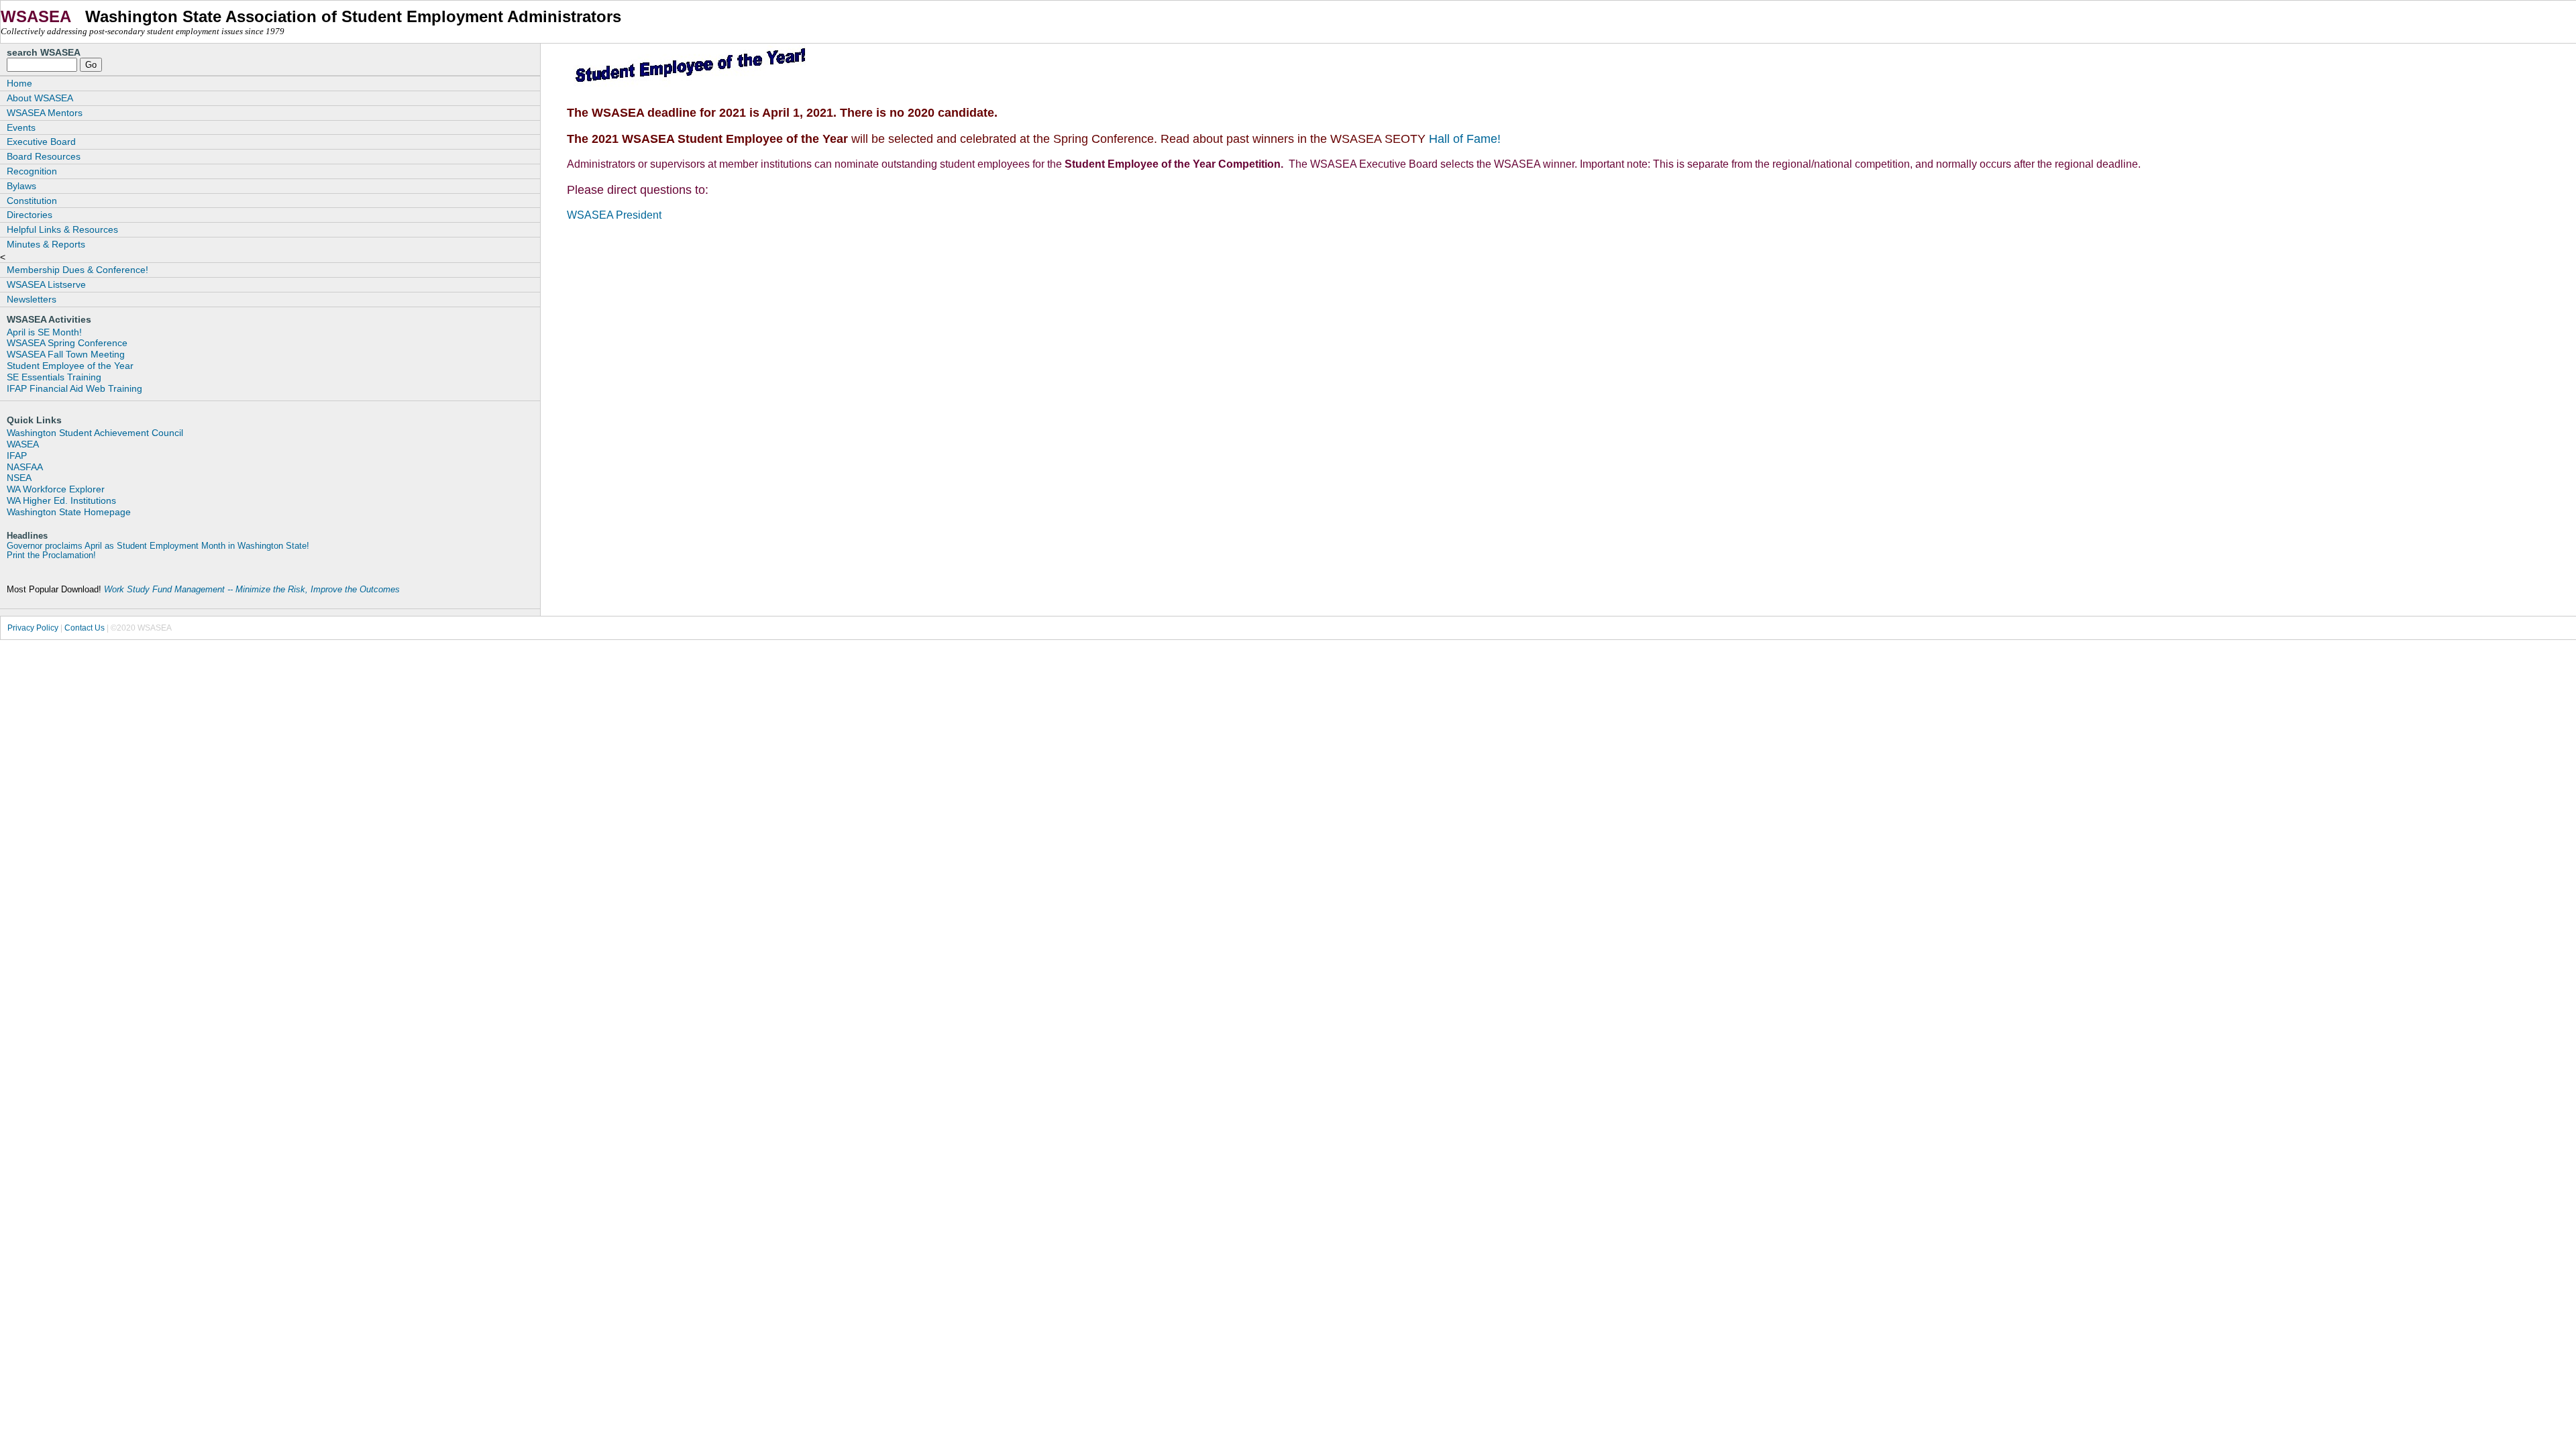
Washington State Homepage (69, 512)
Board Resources (44, 156)
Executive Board (41, 142)
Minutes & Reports (46, 244)
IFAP (17, 455)
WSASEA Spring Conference (67, 343)
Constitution (32, 201)
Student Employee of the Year (70, 366)
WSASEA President (614, 215)
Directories (30, 215)
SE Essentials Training (54, 377)
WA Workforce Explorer (56, 489)
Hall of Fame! (1463, 139)
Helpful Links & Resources (62, 229)
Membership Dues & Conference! (77, 270)
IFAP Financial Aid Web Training (74, 388)
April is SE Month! (44, 332)
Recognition (32, 171)
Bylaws (21, 186)
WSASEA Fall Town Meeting (66, 354)
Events (21, 127)
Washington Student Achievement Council (95, 433)
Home (19, 83)
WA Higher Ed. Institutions (61, 500)
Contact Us (85, 628)
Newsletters (32, 299)
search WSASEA (44, 52)
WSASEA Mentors (45, 113)
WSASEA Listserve (46, 284)
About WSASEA (40, 98)
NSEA (19, 478)
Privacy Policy (33, 628)
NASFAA (25, 467)
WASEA (23, 444)
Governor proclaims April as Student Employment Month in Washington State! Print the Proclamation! (158, 551)
